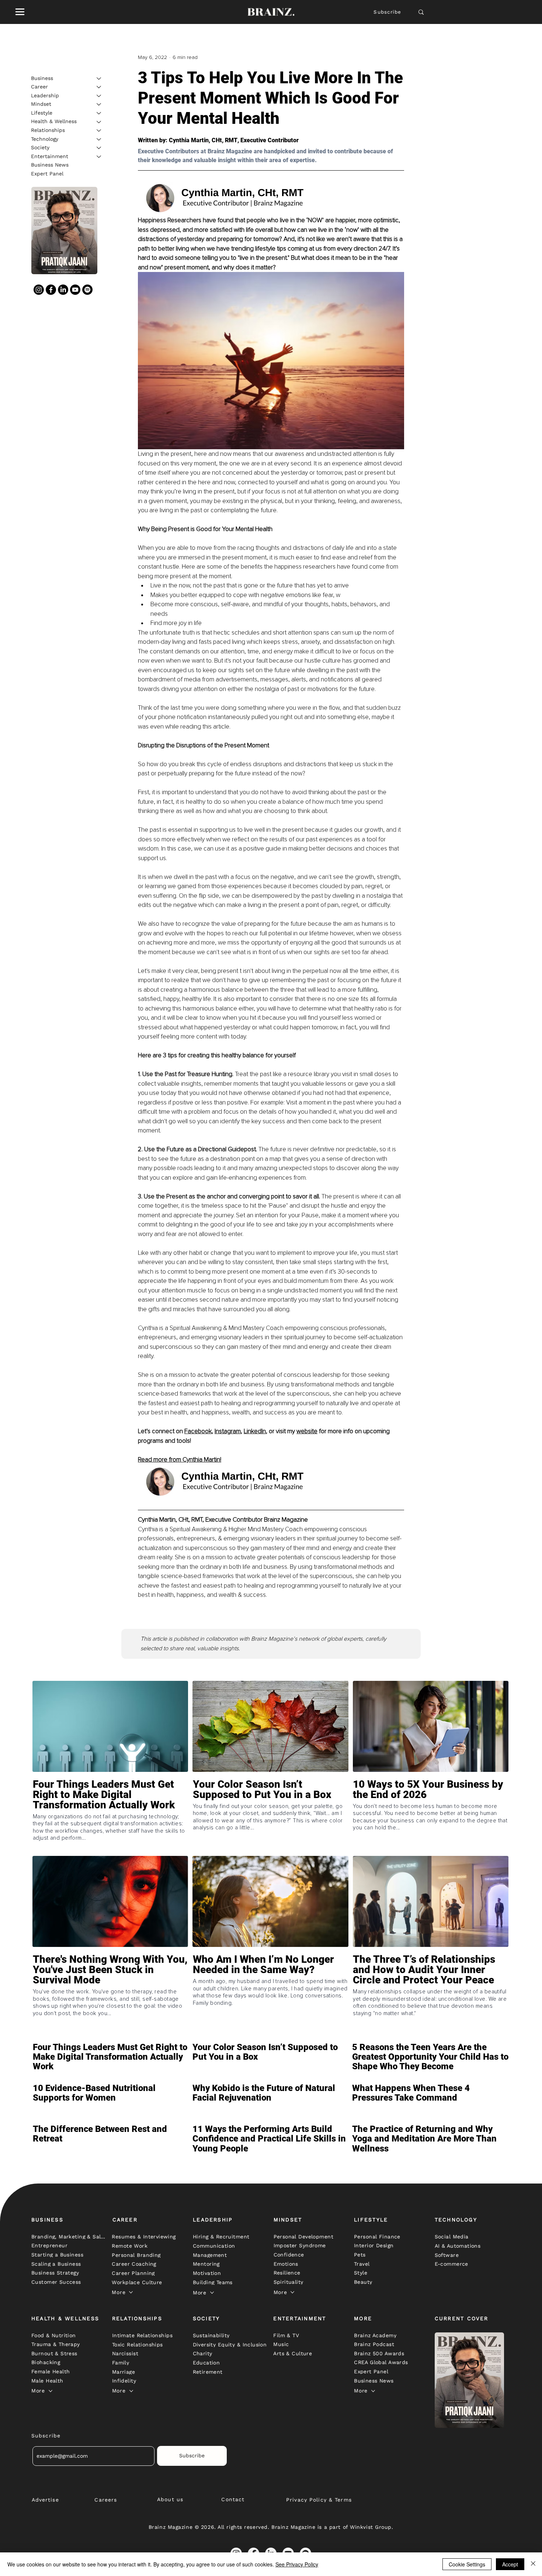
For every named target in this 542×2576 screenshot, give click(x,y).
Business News (50, 165)
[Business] (99, 78)
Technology (45, 139)
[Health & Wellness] (99, 122)
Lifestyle (42, 113)
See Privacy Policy (297, 2564)
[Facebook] (51, 290)
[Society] (99, 148)
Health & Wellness (54, 122)
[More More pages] (131, 2292)
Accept (510, 2564)
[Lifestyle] (99, 113)
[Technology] (99, 139)
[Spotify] (87, 290)
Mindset (41, 104)
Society (40, 147)
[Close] (533, 2564)
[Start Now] (110, 1816)
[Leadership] (99, 96)
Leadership (45, 95)
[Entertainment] (99, 157)
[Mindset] (99, 104)
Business (42, 78)
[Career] (99, 87)
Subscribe (387, 12)
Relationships (48, 130)
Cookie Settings (467, 2564)
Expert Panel (47, 174)
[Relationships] (99, 130)
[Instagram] (39, 290)
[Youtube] (75, 290)
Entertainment (50, 156)
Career (39, 87)
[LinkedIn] (63, 290)
